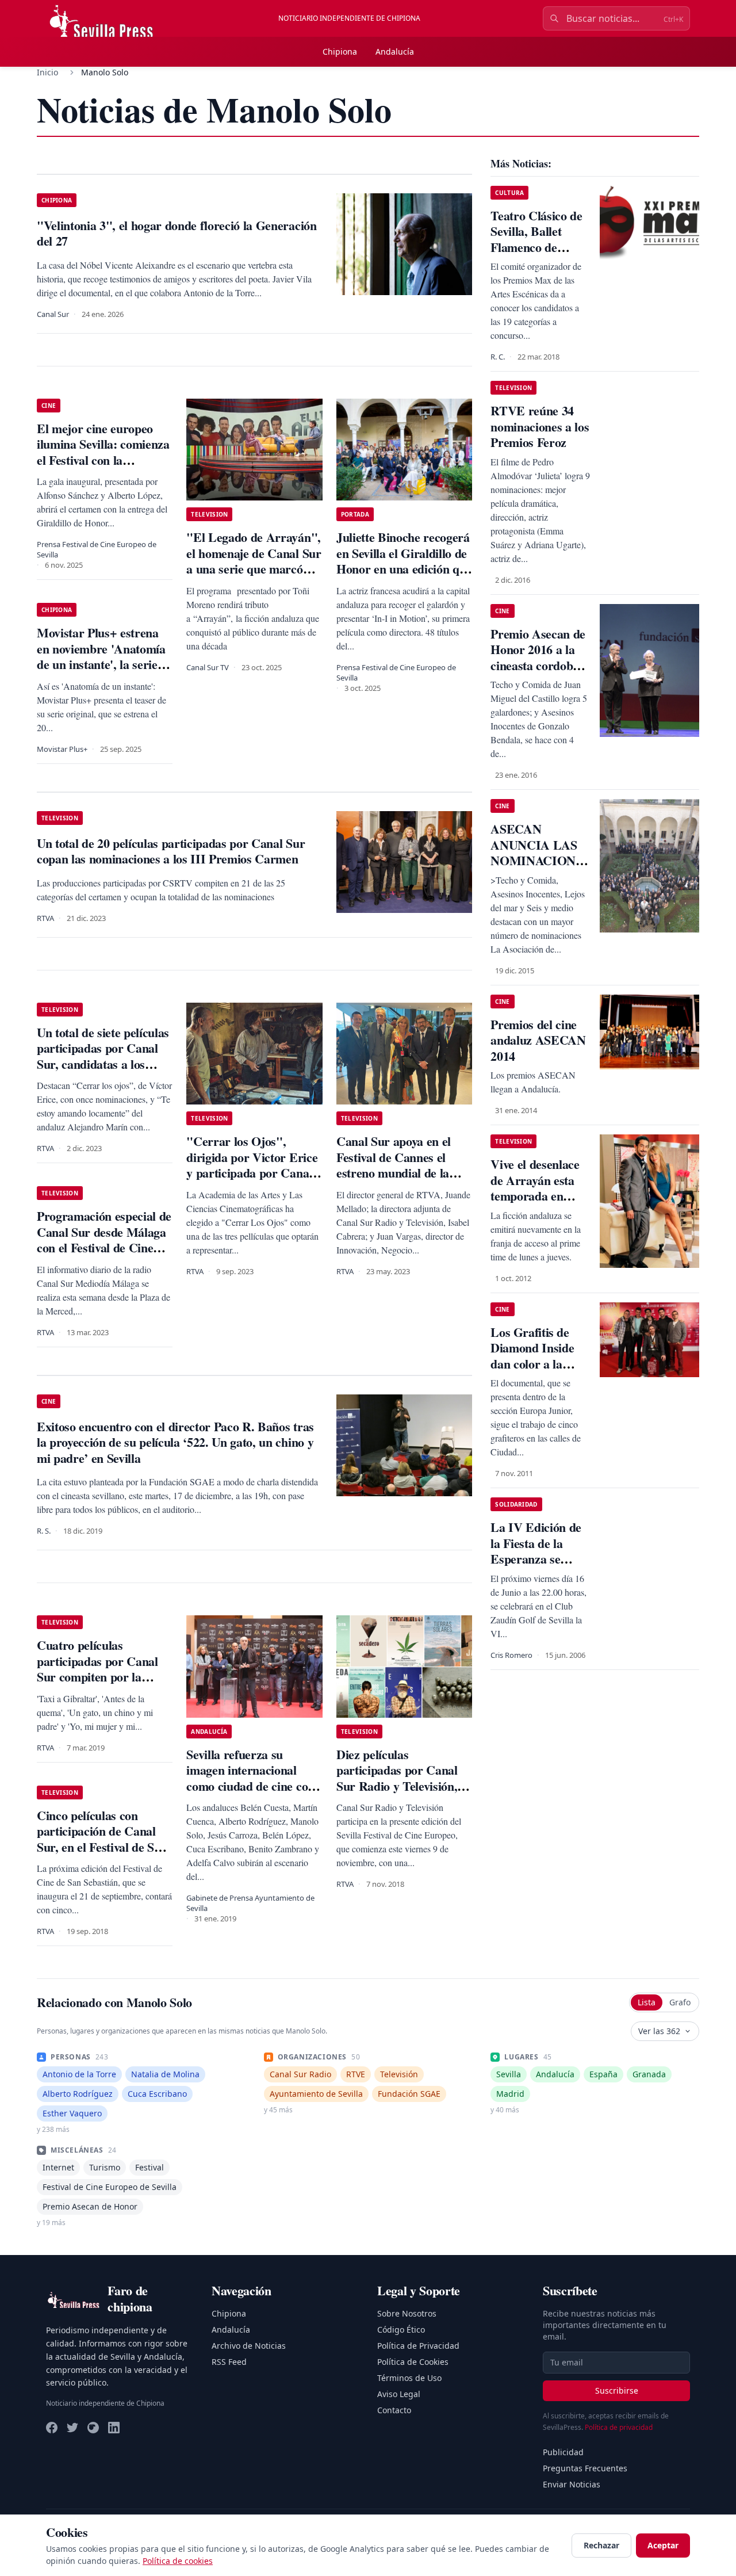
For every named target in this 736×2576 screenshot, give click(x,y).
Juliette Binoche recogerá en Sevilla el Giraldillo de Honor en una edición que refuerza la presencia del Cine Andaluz (404, 569)
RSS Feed (229, 2362)
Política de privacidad (619, 2427)
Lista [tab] (647, 2002)
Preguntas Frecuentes (585, 2468)
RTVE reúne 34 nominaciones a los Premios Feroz (540, 426)
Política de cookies (178, 2561)
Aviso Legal (399, 2394)
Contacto (394, 2410)
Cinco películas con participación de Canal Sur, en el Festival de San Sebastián (102, 1839)
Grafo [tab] (680, 2002)
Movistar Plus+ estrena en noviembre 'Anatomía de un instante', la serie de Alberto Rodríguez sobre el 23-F (101, 664)
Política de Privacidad (418, 2346)
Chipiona (340, 51)
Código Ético (401, 2330)
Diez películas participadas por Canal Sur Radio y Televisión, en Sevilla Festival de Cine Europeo (404, 1786)
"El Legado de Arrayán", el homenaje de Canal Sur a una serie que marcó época (254, 561)
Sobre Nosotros (407, 2313)
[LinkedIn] (114, 2428)
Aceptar (663, 2545)
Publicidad (563, 2452)
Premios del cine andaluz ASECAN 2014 (538, 1040)
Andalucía (395, 51)
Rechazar (601, 2545)
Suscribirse (617, 2390)
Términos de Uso (409, 2378)
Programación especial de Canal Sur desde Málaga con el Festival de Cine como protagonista (104, 1240)
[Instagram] (93, 2428)
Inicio (47, 72)
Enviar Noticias (572, 2484)
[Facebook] (52, 2428)
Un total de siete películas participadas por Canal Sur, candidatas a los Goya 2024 (103, 1056)
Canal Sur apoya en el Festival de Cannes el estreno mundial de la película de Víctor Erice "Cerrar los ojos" (398, 1173)
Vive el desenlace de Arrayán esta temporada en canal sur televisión (535, 1196)
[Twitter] (72, 2428)
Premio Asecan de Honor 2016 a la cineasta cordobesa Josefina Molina (540, 658)
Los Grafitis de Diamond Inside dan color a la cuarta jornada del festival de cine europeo (539, 1372)
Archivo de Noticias (249, 2346)
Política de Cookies (413, 2362)
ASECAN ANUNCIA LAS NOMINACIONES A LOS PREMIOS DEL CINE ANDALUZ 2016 (540, 868)
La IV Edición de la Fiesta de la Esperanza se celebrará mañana (538, 1551)
